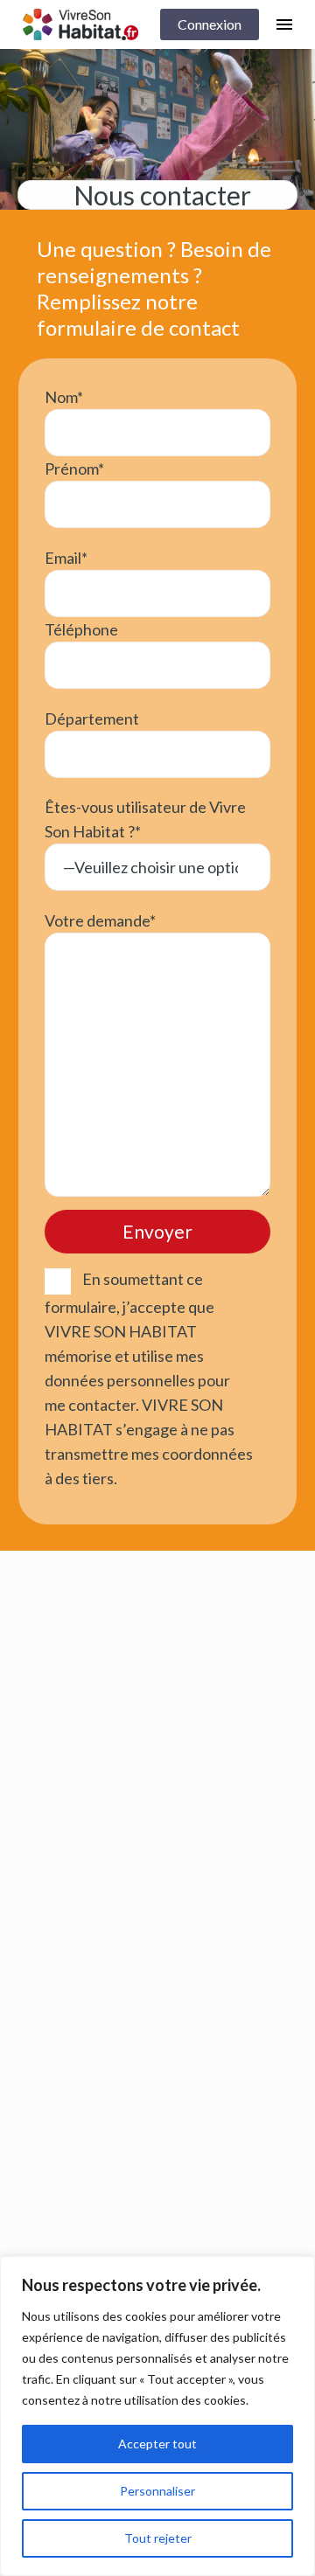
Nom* (64, 397)
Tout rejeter (158, 2538)
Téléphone (81, 629)
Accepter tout (157, 2444)
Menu (284, 24)
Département (92, 719)
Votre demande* (100, 920)
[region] (157, 2416)
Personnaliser (157, 2491)
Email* (66, 558)
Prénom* (74, 469)
